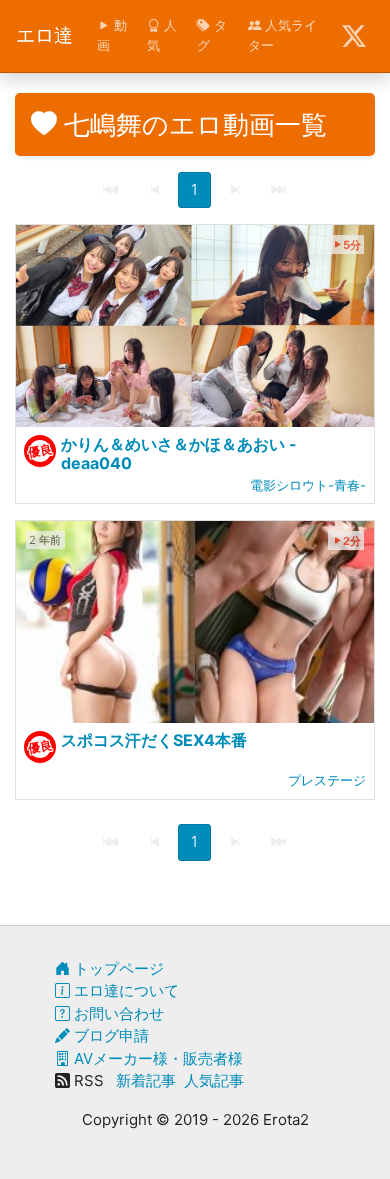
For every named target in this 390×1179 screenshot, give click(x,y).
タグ (212, 35)
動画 (112, 35)
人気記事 (214, 1080)
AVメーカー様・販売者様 (156, 1058)
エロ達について (124, 990)
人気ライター (282, 35)
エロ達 (44, 35)
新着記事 (146, 1080)
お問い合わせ (117, 1013)
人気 (162, 35)
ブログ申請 (109, 1035)
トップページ (117, 968)
